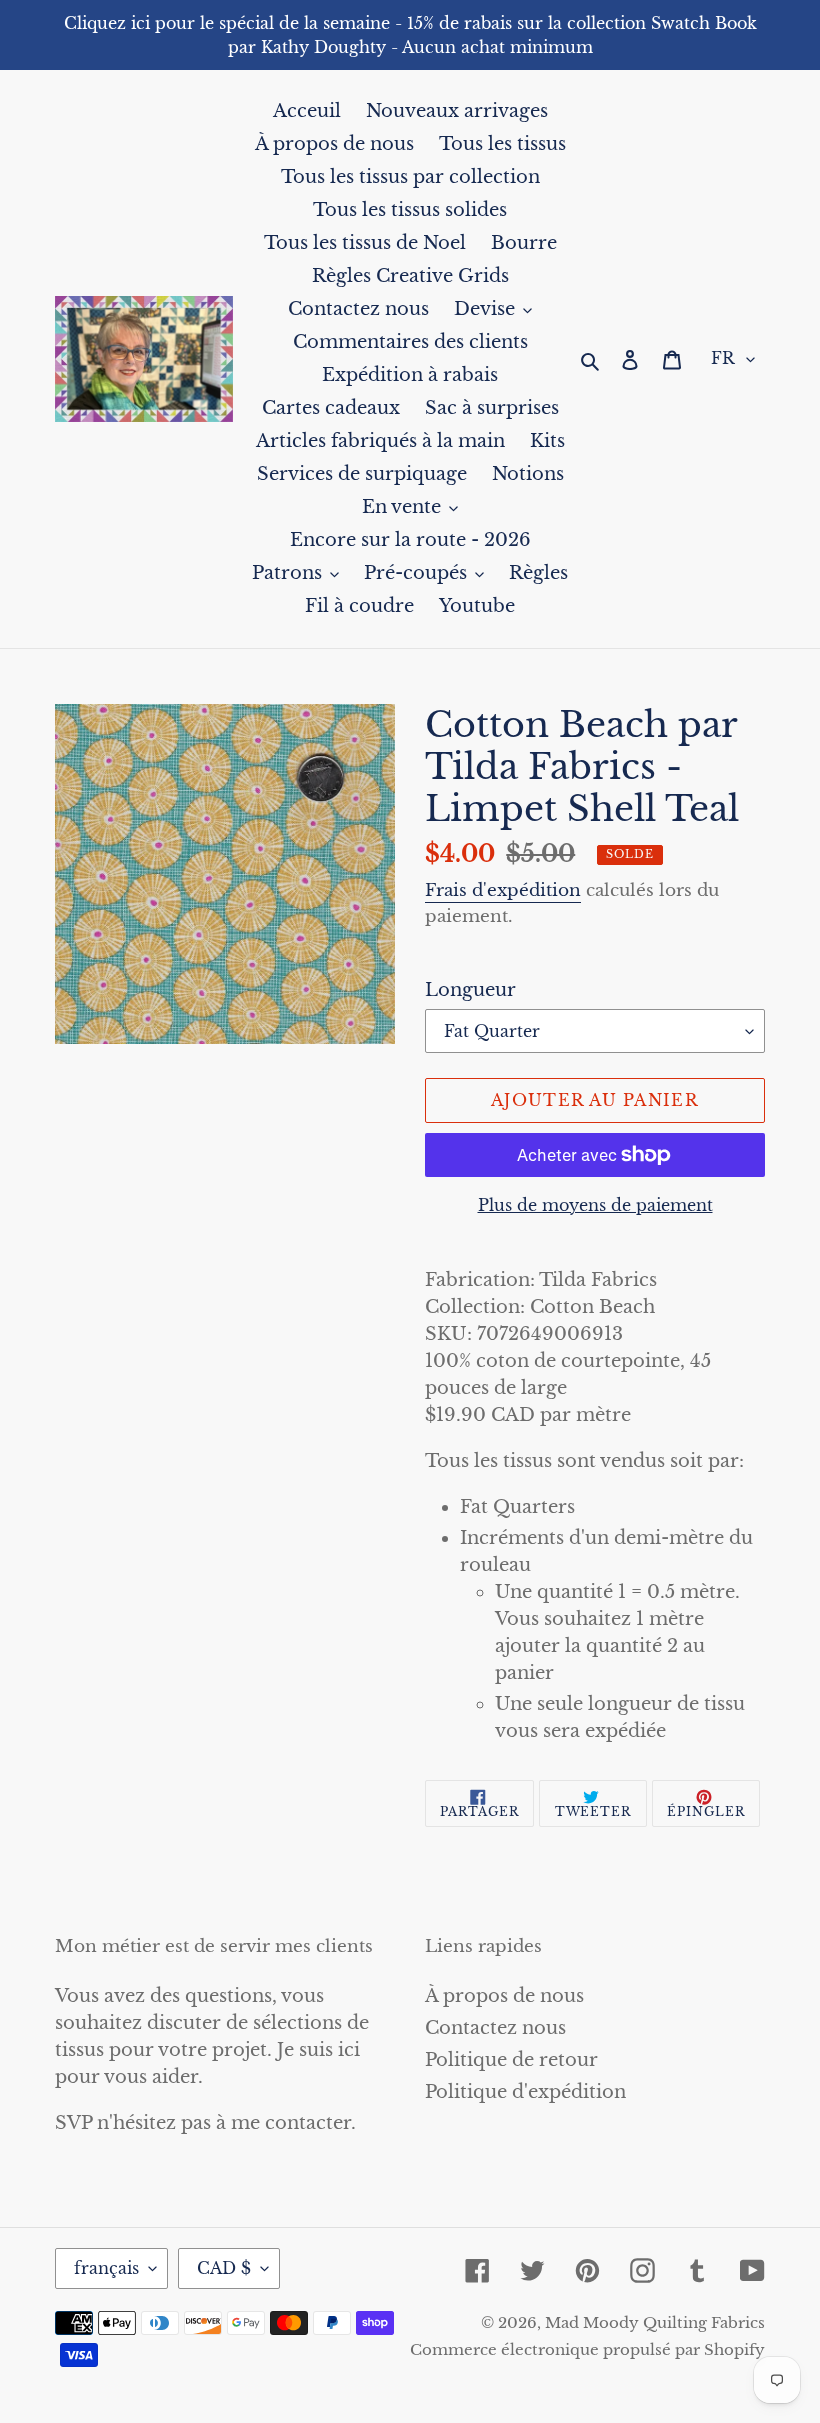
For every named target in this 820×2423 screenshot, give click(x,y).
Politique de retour (511, 2060)
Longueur (470, 990)
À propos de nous (504, 1996)
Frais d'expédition (503, 890)
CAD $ (224, 2268)
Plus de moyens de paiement (595, 1205)
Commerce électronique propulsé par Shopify (587, 2349)
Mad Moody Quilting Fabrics (655, 2322)
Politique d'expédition (525, 2092)
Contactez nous (495, 2028)
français (106, 2268)
